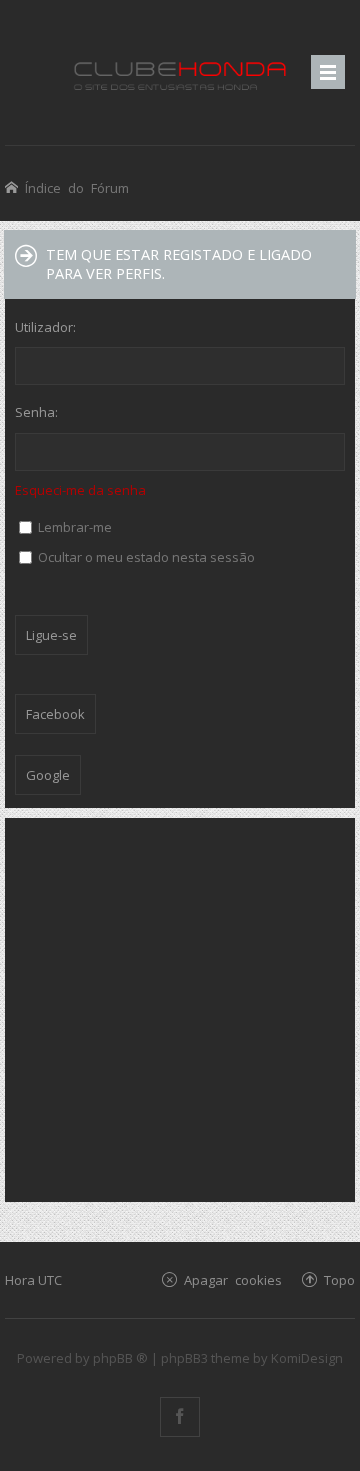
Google (48, 775)
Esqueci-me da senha (80, 490)
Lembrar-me (73, 527)
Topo (339, 1279)
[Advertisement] (180, 1008)
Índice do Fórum (77, 187)
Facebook (55, 714)
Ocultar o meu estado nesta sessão (145, 557)
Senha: (36, 412)
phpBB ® (120, 1358)
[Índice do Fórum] (180, 72)
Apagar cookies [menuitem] (233, 1279)
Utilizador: (45, 327)
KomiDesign (307, 1358)
